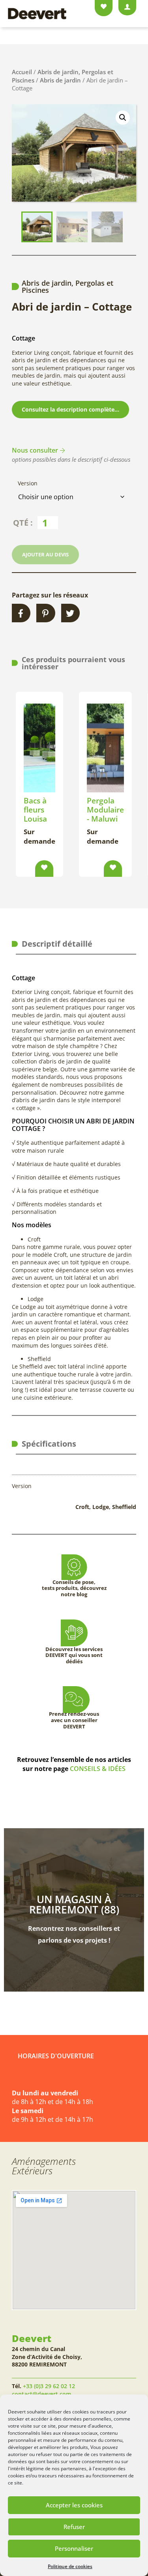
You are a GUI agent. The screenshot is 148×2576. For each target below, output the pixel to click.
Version (28, 483)
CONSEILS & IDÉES (98, 1769)
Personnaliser (74, 2548)
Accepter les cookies (74, 2505)
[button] (123, 118)
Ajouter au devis (45, 554)
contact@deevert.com (41, 2394)
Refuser (74, 2527)
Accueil (22, 72)
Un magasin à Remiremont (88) (74, 1904)
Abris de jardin (60, 80)
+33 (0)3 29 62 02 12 (49, 2386)
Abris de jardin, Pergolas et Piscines (67, 286)
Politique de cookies (70, 2566)
